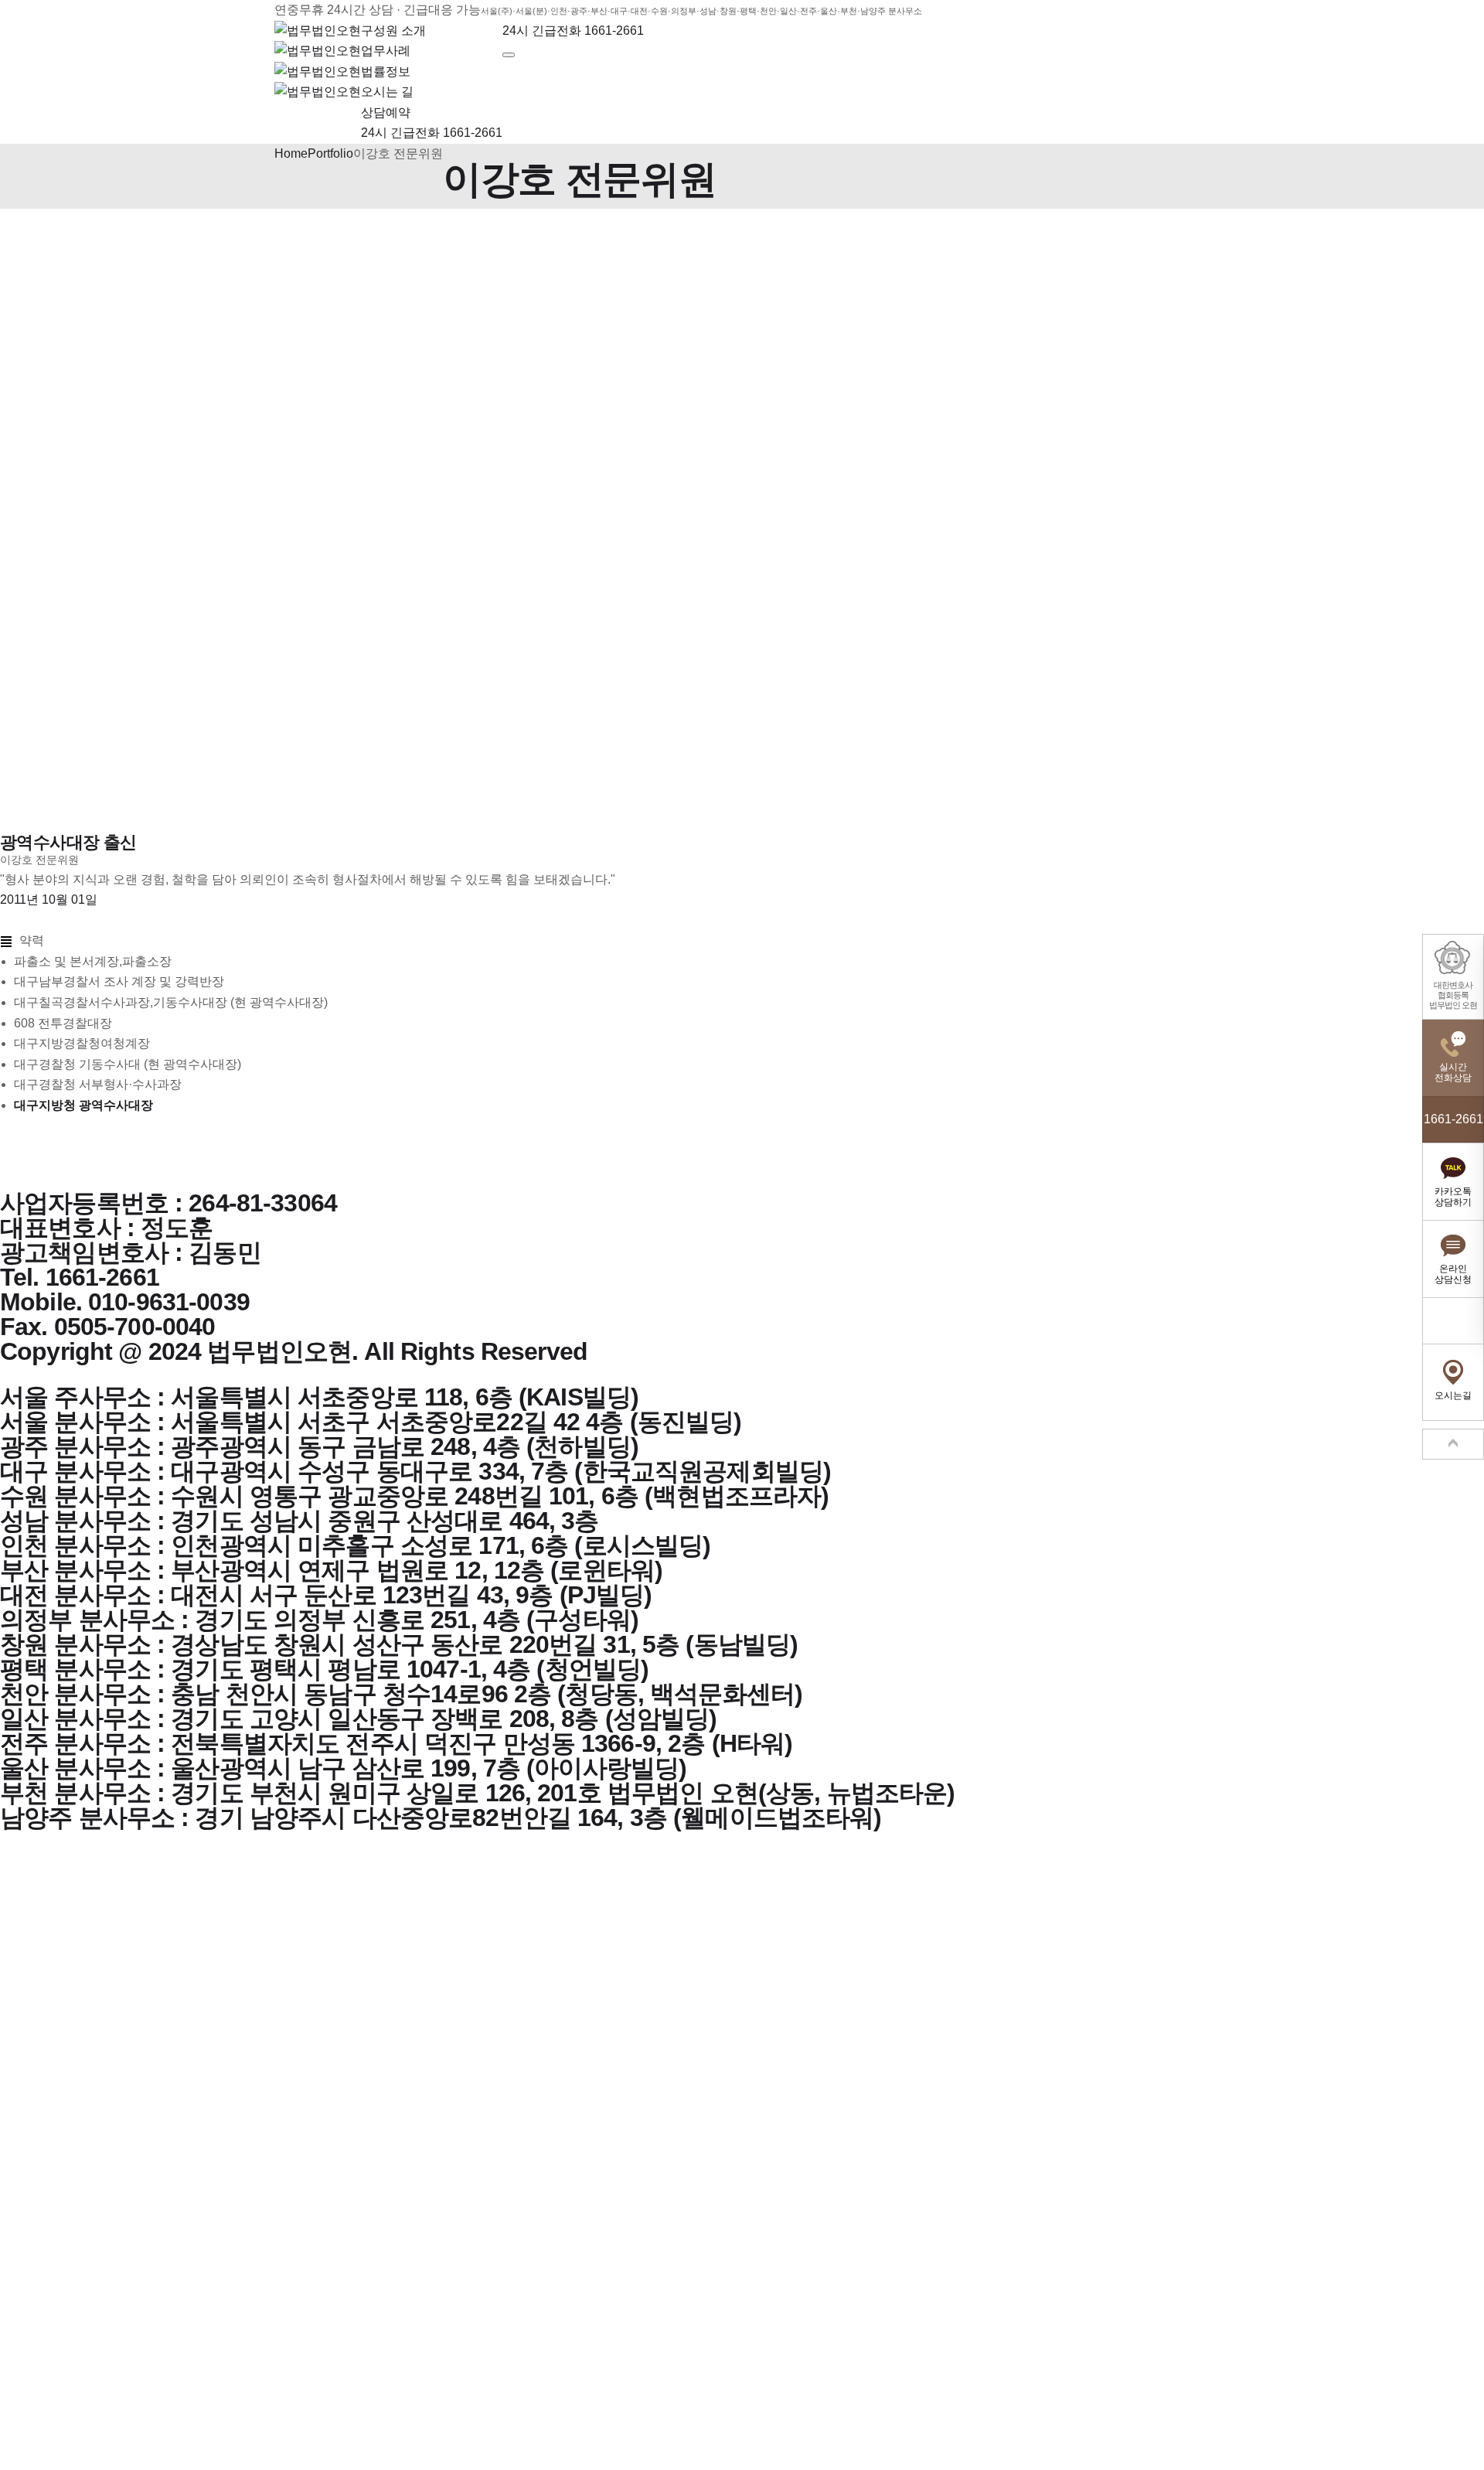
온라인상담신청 (1453, 1274)
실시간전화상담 (1453, 1072)
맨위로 (1453, 1444)
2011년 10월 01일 (49, 899)
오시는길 (1453, 1395)
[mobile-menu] (509, 55)
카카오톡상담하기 (1453, 1197)
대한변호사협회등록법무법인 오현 (1453, 995)
